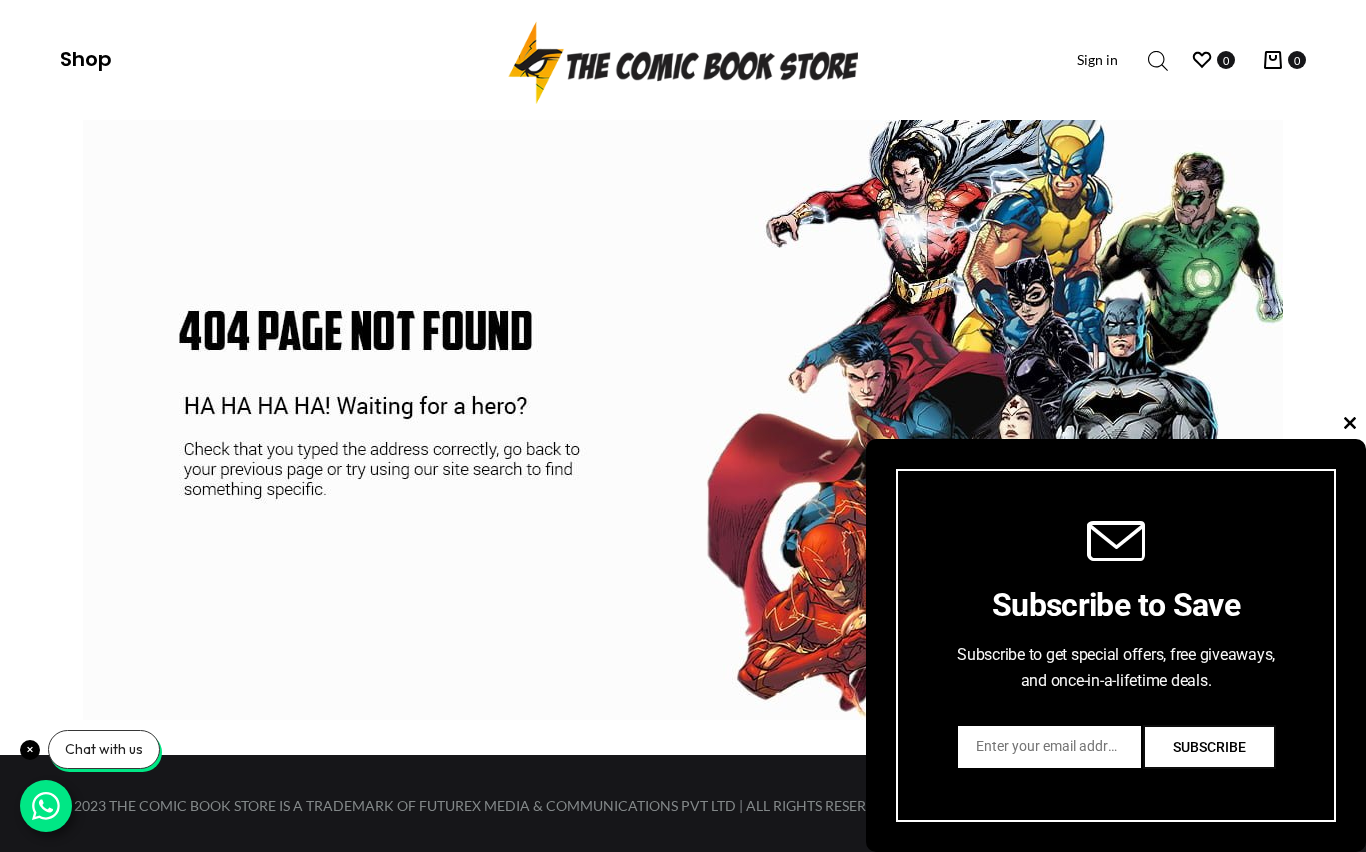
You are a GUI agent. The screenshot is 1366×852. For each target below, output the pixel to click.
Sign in (1097, 59)
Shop (86, 59)
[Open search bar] (1158, 60)
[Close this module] (1350, 423)
